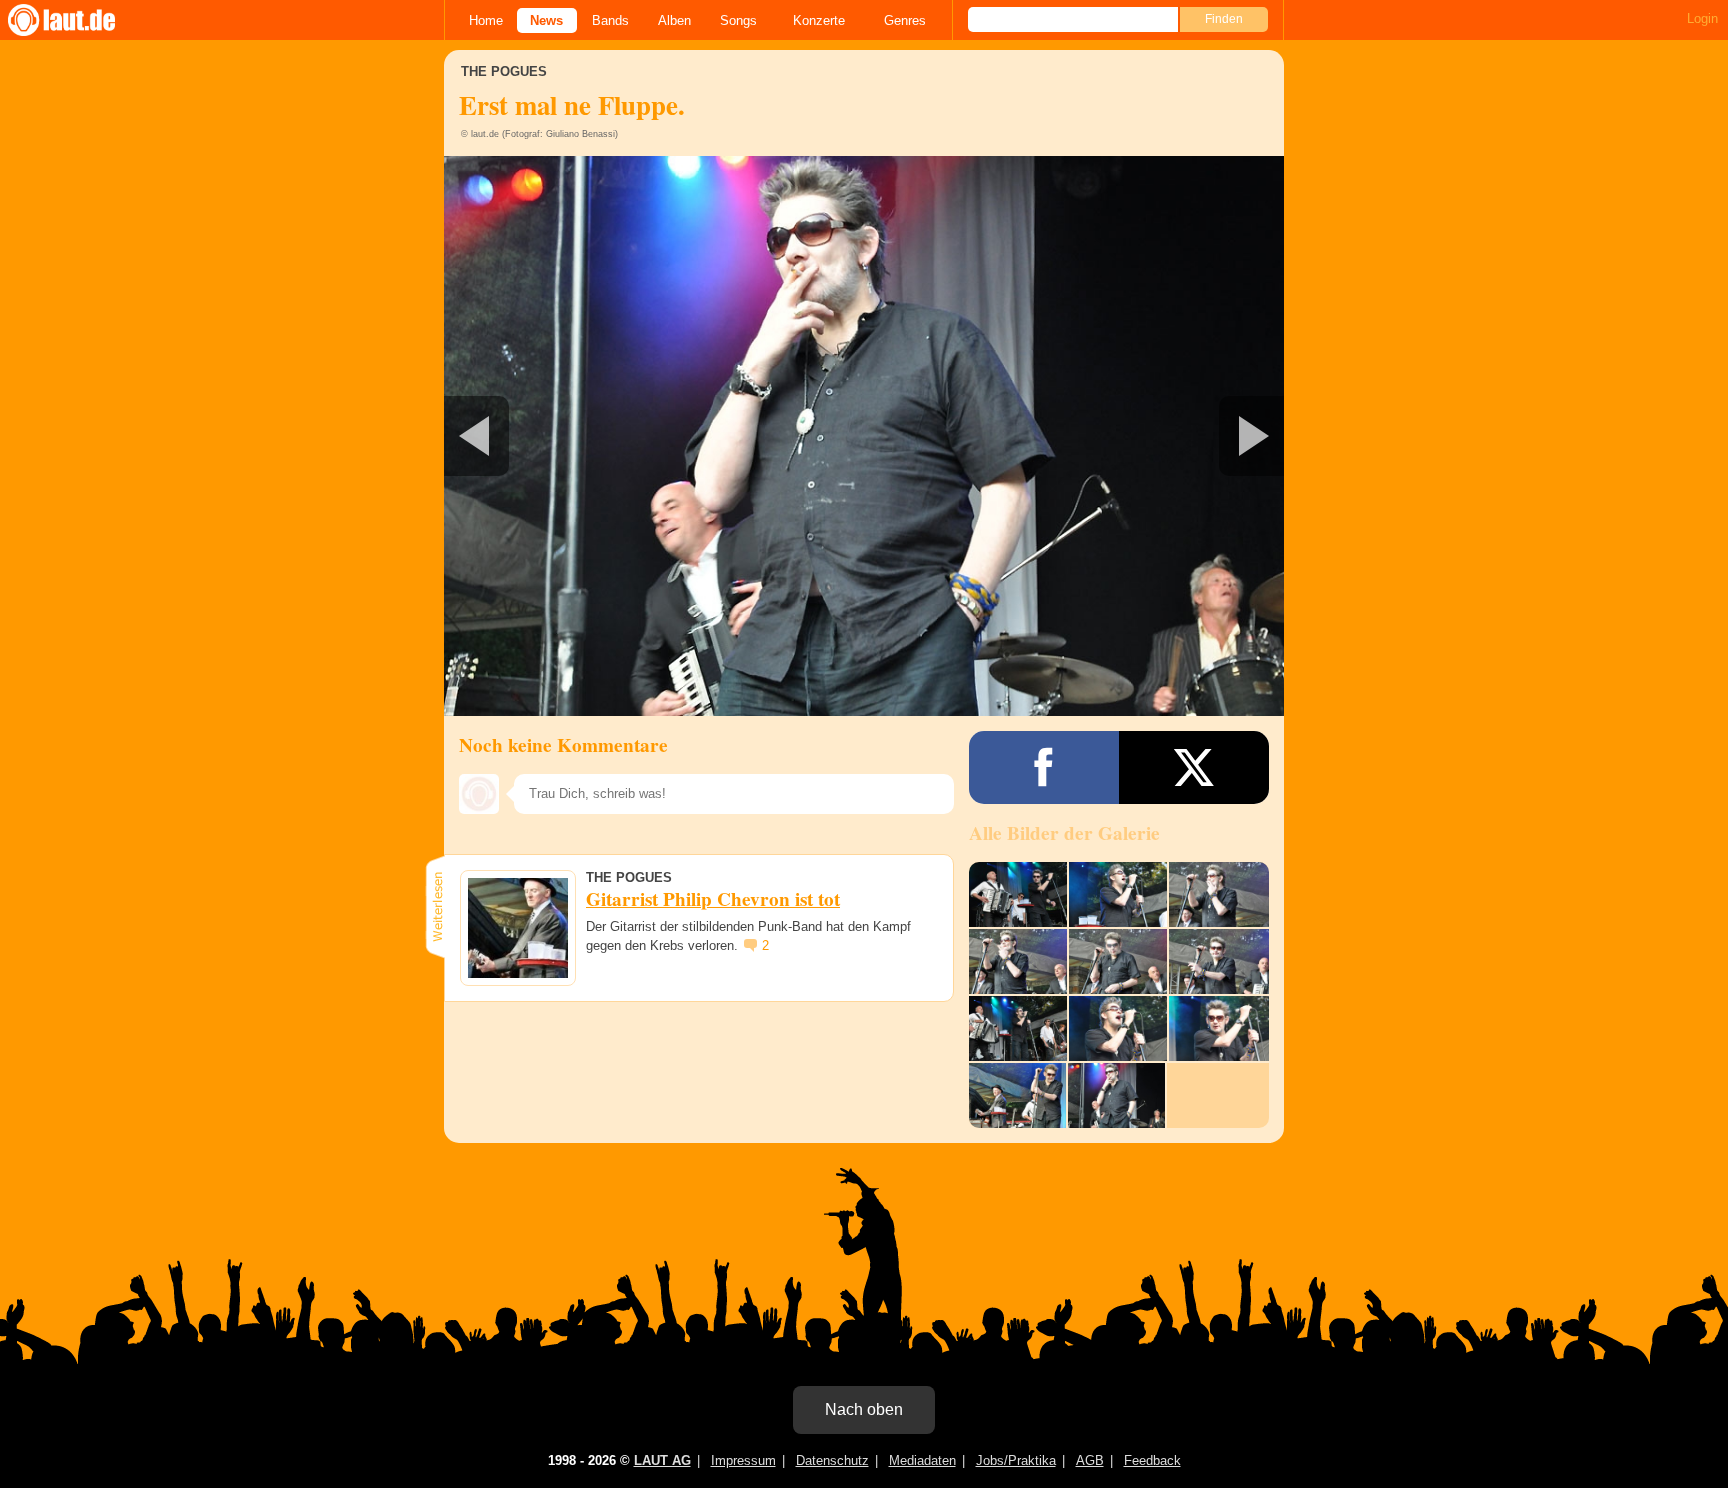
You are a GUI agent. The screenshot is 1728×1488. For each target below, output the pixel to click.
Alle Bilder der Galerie (1064, 833)
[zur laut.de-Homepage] (80, 20)
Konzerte (819, 20)
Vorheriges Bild (582, 436)
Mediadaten (922, 1460)
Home (486, 20)
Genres (905, 20)
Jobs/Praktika (1016, 1460)
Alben (674, 20)
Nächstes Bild (864, 436)
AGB (1090, 1460)
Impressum (743, 1460)
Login (1702, 18)
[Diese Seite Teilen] (1044, 767)
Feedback (1152, 1460)
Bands (610, 20)
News (546, 20)
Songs (738, 20)
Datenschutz (832, 1460)
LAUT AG (662, 1460)
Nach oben (864, 1409)
